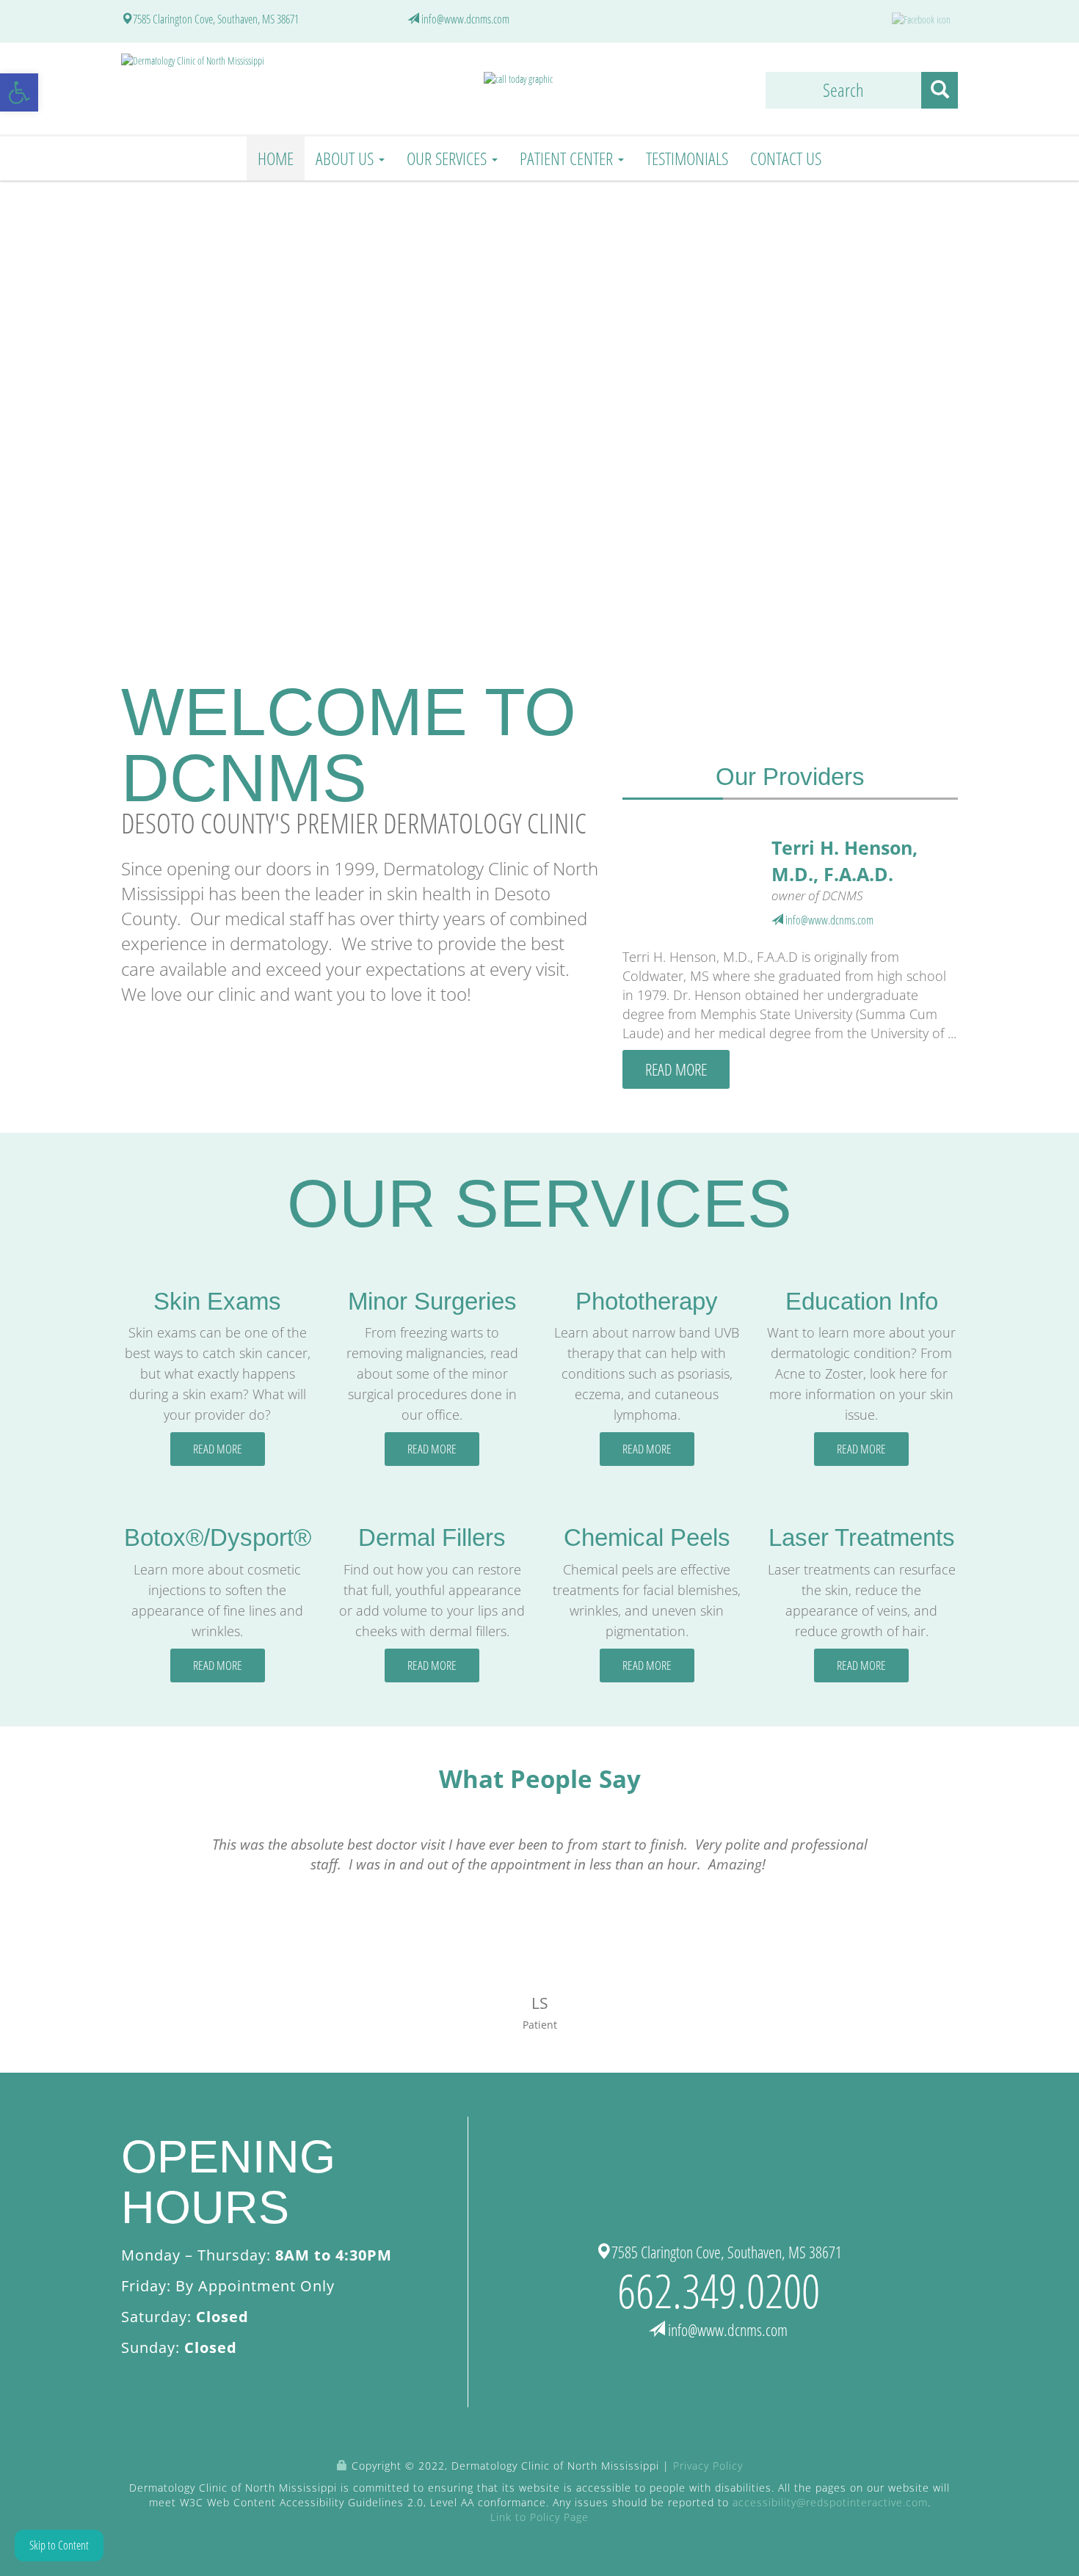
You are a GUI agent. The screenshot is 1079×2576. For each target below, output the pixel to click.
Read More (676, 1069)
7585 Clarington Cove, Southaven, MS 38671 (216, 19)
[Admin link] (342, 2466)
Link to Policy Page (539, 2517)
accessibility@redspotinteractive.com (830, 2502)
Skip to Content (59, 2545)
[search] (940, 90)
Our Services (448, 158)
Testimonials (687, 158)
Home (276, 158)
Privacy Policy (708, 2466)
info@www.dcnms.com (465, 19)
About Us (346, 158)
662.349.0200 (719, 2290)
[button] (19, 92)
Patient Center (568, 158)
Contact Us (786, 158)
